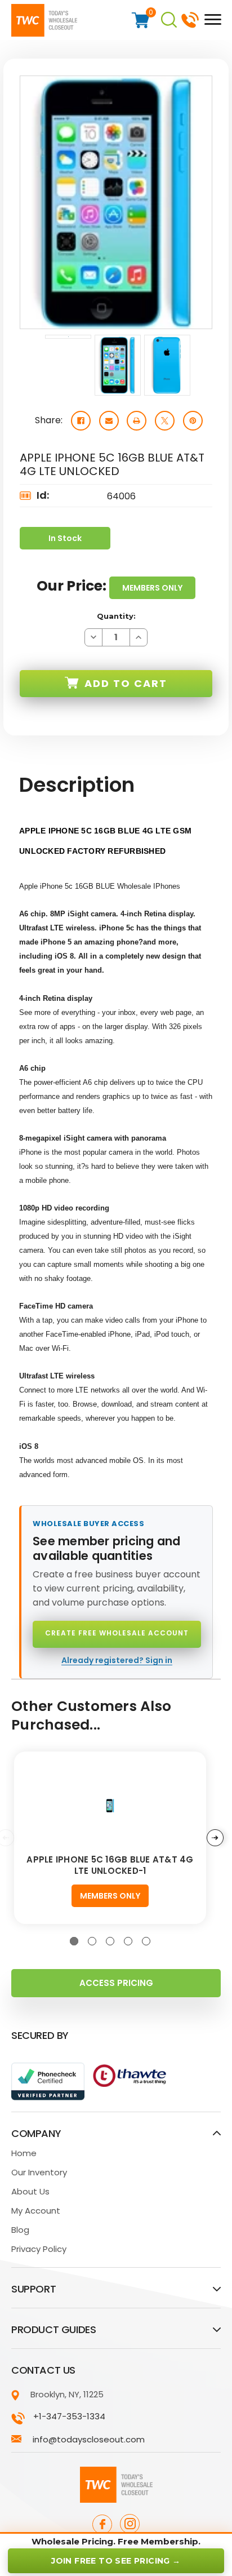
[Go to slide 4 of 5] (128, 1941)
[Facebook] (81, 421)
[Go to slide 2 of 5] (92, 1941)
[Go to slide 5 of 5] (146, 1941)
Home (24, 2153)
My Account (36, 2211)
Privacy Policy (39, 2249)
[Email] (109, 421)
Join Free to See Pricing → (116, 2561)
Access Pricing (116, 1983)
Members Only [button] (152, 588)
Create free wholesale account (117, 1633)
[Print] (137, 421)
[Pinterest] (193, 421)
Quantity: (116, 616)
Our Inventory (39, 2172)
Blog (20, 2230)
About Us (30, 2191)
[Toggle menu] (210, 19)
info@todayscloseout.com (89, 2439)
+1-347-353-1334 (190, 19)
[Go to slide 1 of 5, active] (74, 1941)
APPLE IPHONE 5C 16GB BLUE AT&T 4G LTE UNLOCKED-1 (110, 1865)
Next (215, 1838)
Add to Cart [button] (126, 683)
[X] (165, 421)
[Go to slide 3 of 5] (110, 1941)
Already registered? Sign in (117, 1660)
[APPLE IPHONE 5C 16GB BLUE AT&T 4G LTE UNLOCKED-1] (110, 1805)
